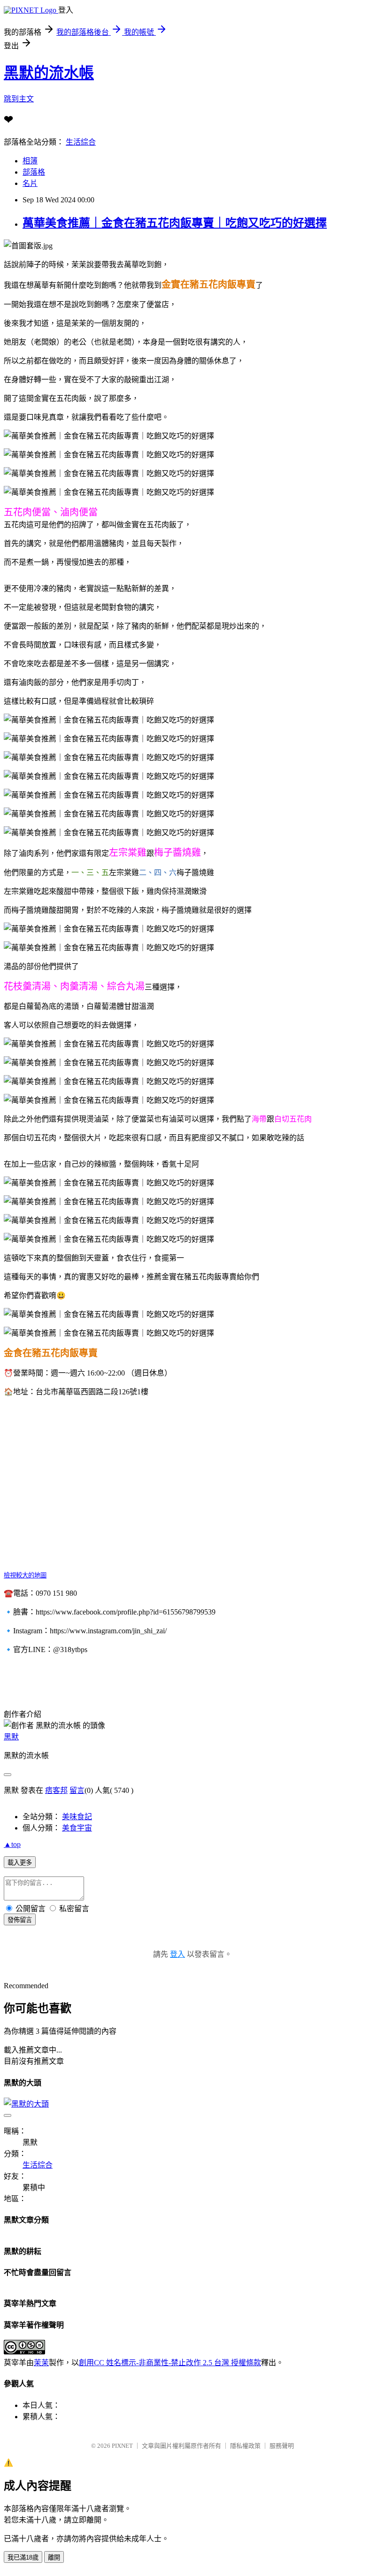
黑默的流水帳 (49, 73)
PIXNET (122, 2446)
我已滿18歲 (23, 2557)
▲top (12, 1844)
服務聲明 (282, 2446)
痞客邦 (56, 1790)
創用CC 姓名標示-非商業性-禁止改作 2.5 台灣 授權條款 (170, 2363)
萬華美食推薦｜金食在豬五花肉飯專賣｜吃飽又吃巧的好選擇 (175, 223)
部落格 (34, 172)
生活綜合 (81, 142)
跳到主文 (19, 99)
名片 (30, 183)
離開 (54, 2557)
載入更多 (20, 1863)
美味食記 (77, 1817)
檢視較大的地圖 (25, 1575)
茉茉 (41, 2363)
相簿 (30, 161)
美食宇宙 (77, 1828)
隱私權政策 (245, 2446)
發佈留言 (20, 1920)
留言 (77, 1790)
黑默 (11, 1737)
